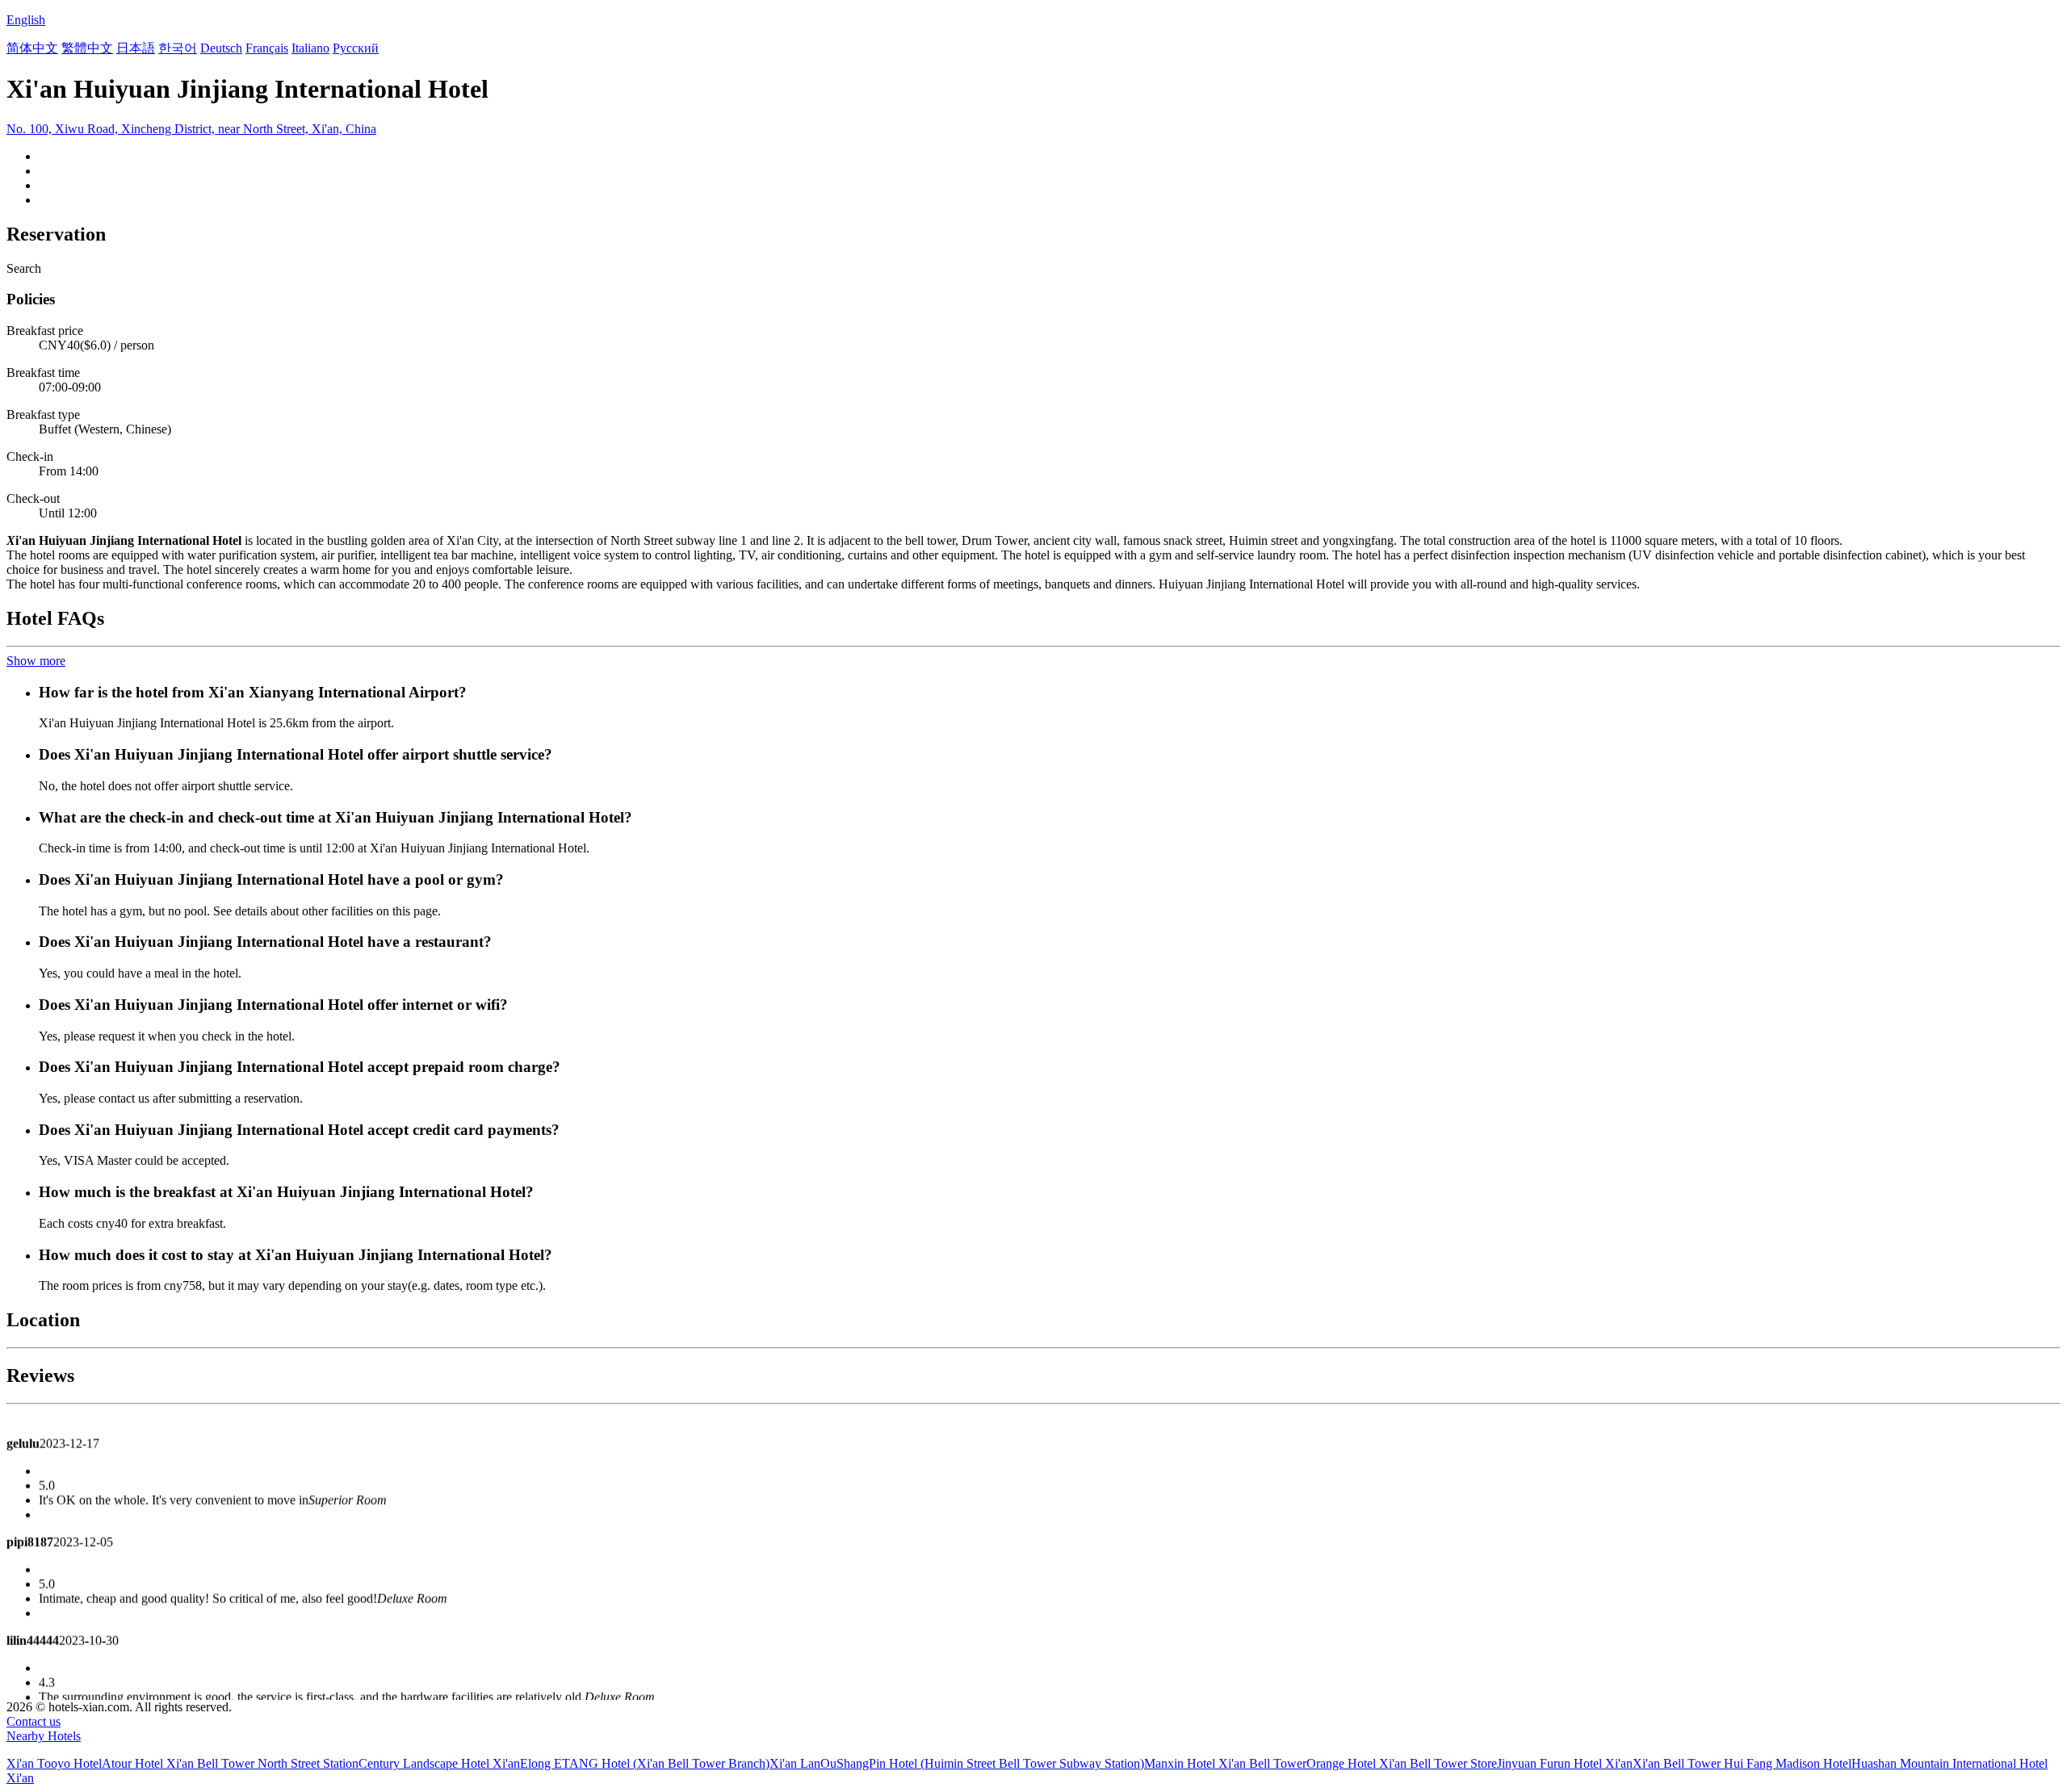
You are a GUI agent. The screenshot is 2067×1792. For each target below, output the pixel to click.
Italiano (310, 48)
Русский (356, 48)
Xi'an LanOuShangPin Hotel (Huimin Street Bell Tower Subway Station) (957, 1763)
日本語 (136, 48)
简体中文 (32, 48)
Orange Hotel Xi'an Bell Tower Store (1402, 1763)
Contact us (34, 1721)
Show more (36, 661)
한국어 (178, 48)
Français (267, 48)
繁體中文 (87, 48)
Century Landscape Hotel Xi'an (439, 1763)
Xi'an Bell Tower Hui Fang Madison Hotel (1742, 1763)
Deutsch (221, 48)
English (26, 20)
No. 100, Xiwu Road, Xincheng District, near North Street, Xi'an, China (191, 129)
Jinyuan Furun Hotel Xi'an (1565, 1763)
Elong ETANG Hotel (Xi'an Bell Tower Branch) (645, 1763)
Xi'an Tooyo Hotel (54, 1763)
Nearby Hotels (44, 1736)
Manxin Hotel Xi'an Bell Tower (1225, 1763)
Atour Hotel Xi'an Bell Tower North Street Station (230, 1763)
